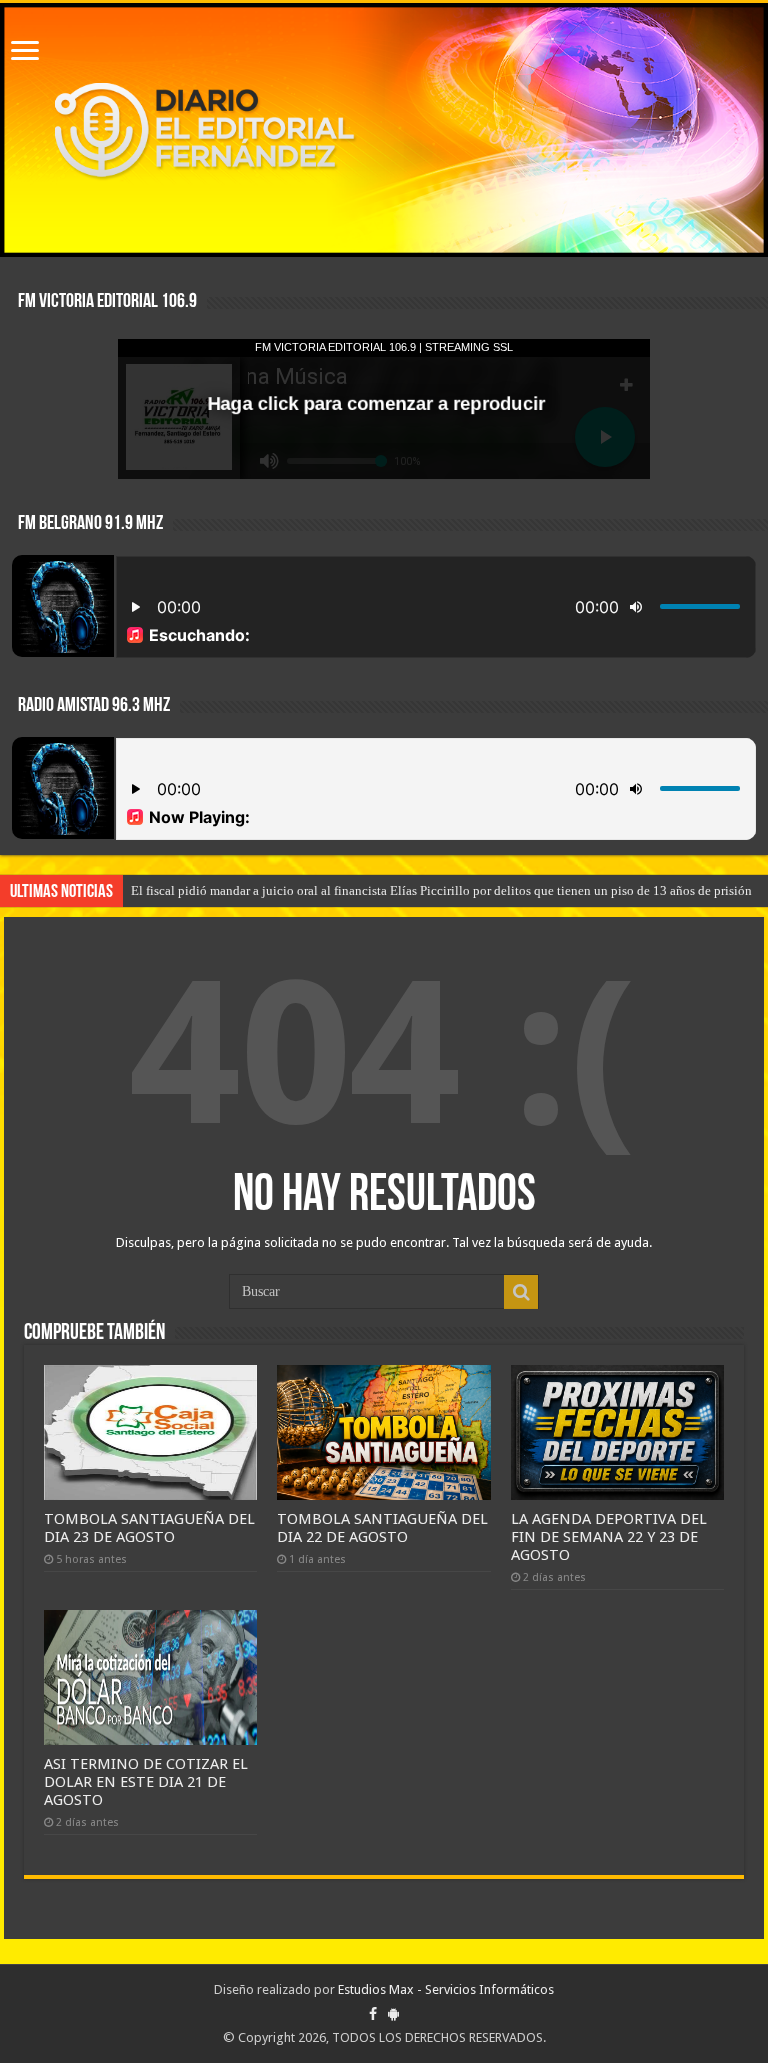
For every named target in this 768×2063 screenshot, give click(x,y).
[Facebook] (373, 2014)
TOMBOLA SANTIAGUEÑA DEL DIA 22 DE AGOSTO (382, 1528)
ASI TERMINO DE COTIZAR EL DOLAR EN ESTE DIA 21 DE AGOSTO (146, 1782)
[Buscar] (521, 1292)
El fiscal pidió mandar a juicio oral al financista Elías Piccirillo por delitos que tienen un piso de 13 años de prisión (441, 890)
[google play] (393, 2014)
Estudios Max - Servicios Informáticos (446, 1989)
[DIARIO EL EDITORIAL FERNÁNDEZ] (384, 130)
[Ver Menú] (25, 52)
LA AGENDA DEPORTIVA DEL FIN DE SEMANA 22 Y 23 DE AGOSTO (609, 1537)
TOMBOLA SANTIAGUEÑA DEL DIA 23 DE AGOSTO (149, 1528)
